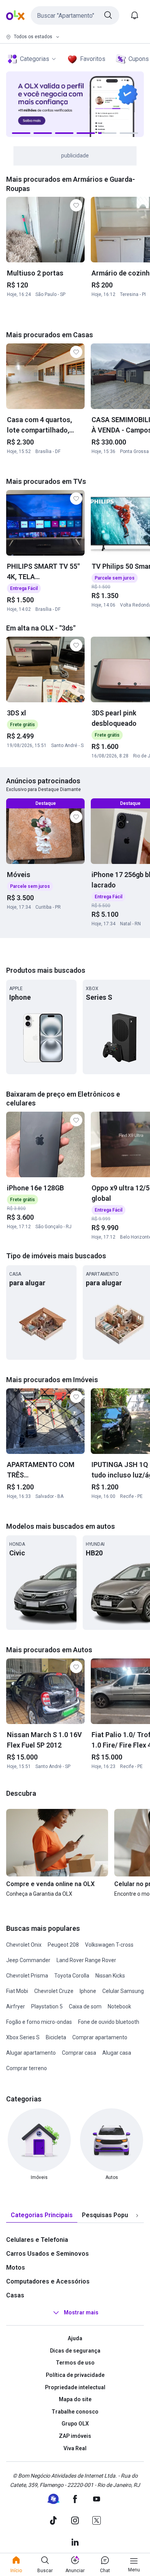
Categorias (35, 59)
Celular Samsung (123, 1991)
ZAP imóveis (75, 2436)
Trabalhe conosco (75, 2412)
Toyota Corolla (72, 1976)
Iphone (88, 1991)
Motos (16, 2268)
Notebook (119, 2006)
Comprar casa (79, 2053)
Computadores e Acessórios (48, 2281)
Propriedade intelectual (75, 2387)
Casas (15, 2295)
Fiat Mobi (17, 1991)
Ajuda (75, 2338)
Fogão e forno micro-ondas (39, 2022)
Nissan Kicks (110, 1976)
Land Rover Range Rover (86, 1960)
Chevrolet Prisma (27, 1976)
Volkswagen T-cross (109, 1945)
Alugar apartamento (31, 2053)
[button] (75, 15)
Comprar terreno (27, 2068)
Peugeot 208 (63, 1945)
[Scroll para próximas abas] (137, 2216)
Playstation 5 (47, 2006)
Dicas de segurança (75, 2351)
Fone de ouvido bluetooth (109, 2022)
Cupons (139, 59)
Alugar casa (117, 2053)
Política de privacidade (75, 2375)
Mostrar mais (81, 2312)
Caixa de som (85, 2006)
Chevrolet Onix (24, 1945)
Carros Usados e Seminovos (47, 2254)
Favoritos (93, 59)
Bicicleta (56, 2037)
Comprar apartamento (100, 2037)
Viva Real (75, 2448)
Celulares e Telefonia (37, 2240)
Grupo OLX (75, 2424)
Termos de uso (75, 2363)
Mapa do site (75, 2399)
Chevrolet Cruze (54, 1991)
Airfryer (16, 2006)
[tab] (42, 2215)
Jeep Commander (28, 1960)
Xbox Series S (23, 2037)
